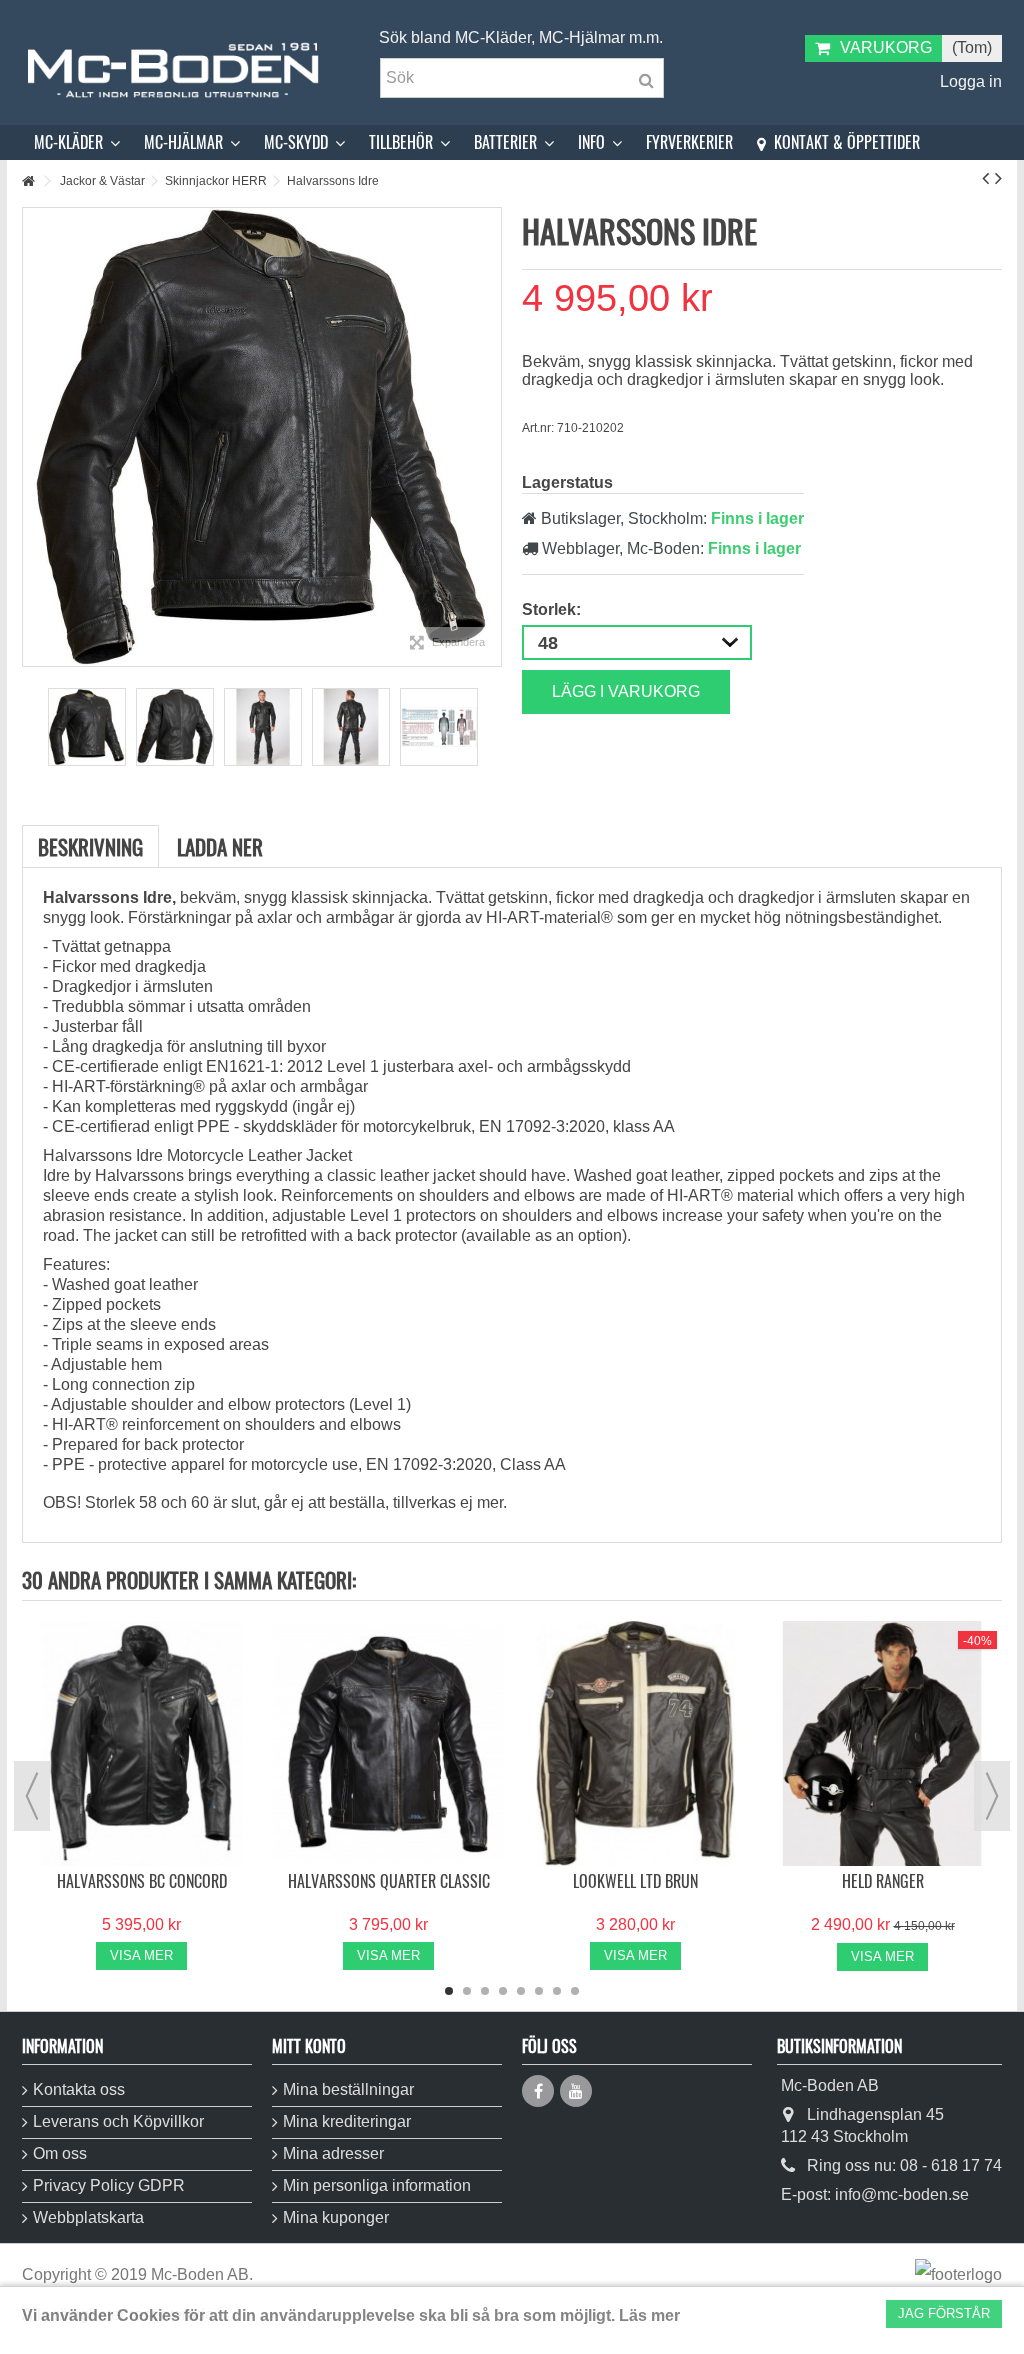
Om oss (60, 2153)
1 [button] (449, 1991)
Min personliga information (377, 2185)
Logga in (969, 81)
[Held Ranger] (882, 1743)
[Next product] (998, 178)
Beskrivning (90, 846)
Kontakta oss (79, 2089)
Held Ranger (883, 1881)
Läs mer (649, 2315)
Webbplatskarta (88, 2217)
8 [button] (575, 1991)
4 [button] (503, 1991)
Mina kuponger (336, 2217)
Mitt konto (309, 2046)
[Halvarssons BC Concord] (141, 1743)
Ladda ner (220, 846)
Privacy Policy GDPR (109, 2185)
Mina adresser (333, 2153)
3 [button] (485, 1991)
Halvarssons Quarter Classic (389, 1881)
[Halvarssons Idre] (87, 727)
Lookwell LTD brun (635, 1881)
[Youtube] (576, 2091)
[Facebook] (538, 2091)
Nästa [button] (491, 437)
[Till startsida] (28, 181)
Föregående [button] (33, 437)
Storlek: (553, 609)
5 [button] (521, 1991)
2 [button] (467, 1991)
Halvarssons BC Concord (142, 1881)
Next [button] (992, 1796)
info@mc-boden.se (902, 2194)
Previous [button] (32, 1796)
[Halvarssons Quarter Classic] (388, 1743)
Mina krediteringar (347, 2121)
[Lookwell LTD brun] (635, 1743)
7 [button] (557, 1991)
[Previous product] (985, 178)
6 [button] (539, 1991)
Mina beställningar (348, 2089)
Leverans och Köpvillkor (118, 2121)
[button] (77, 142)
